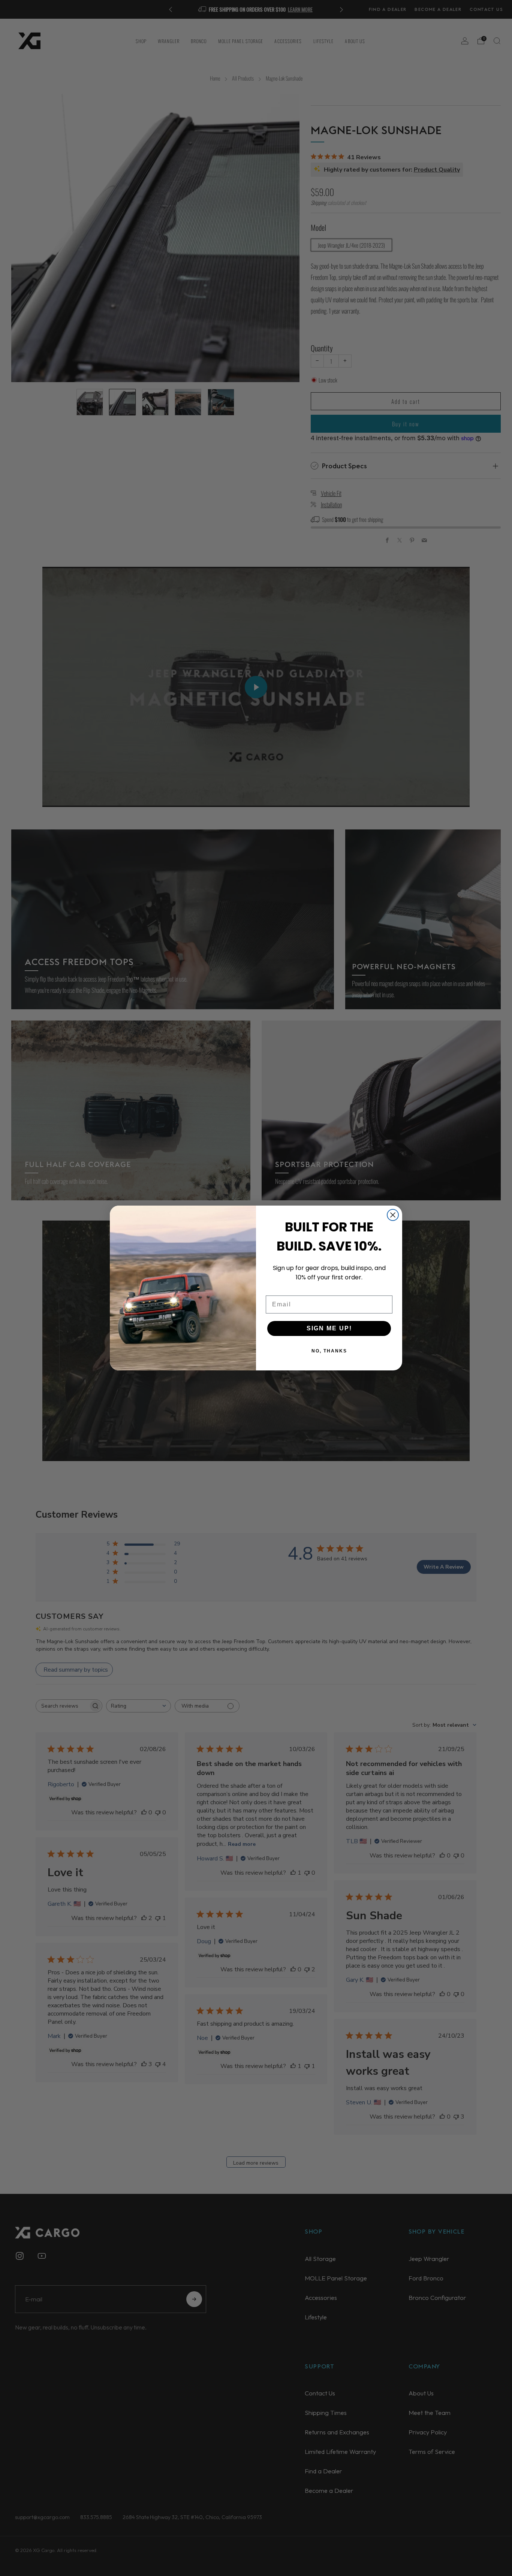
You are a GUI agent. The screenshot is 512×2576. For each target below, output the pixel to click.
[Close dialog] (393, 1215)
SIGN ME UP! (329, 1328)
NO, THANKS (329, 1351)
